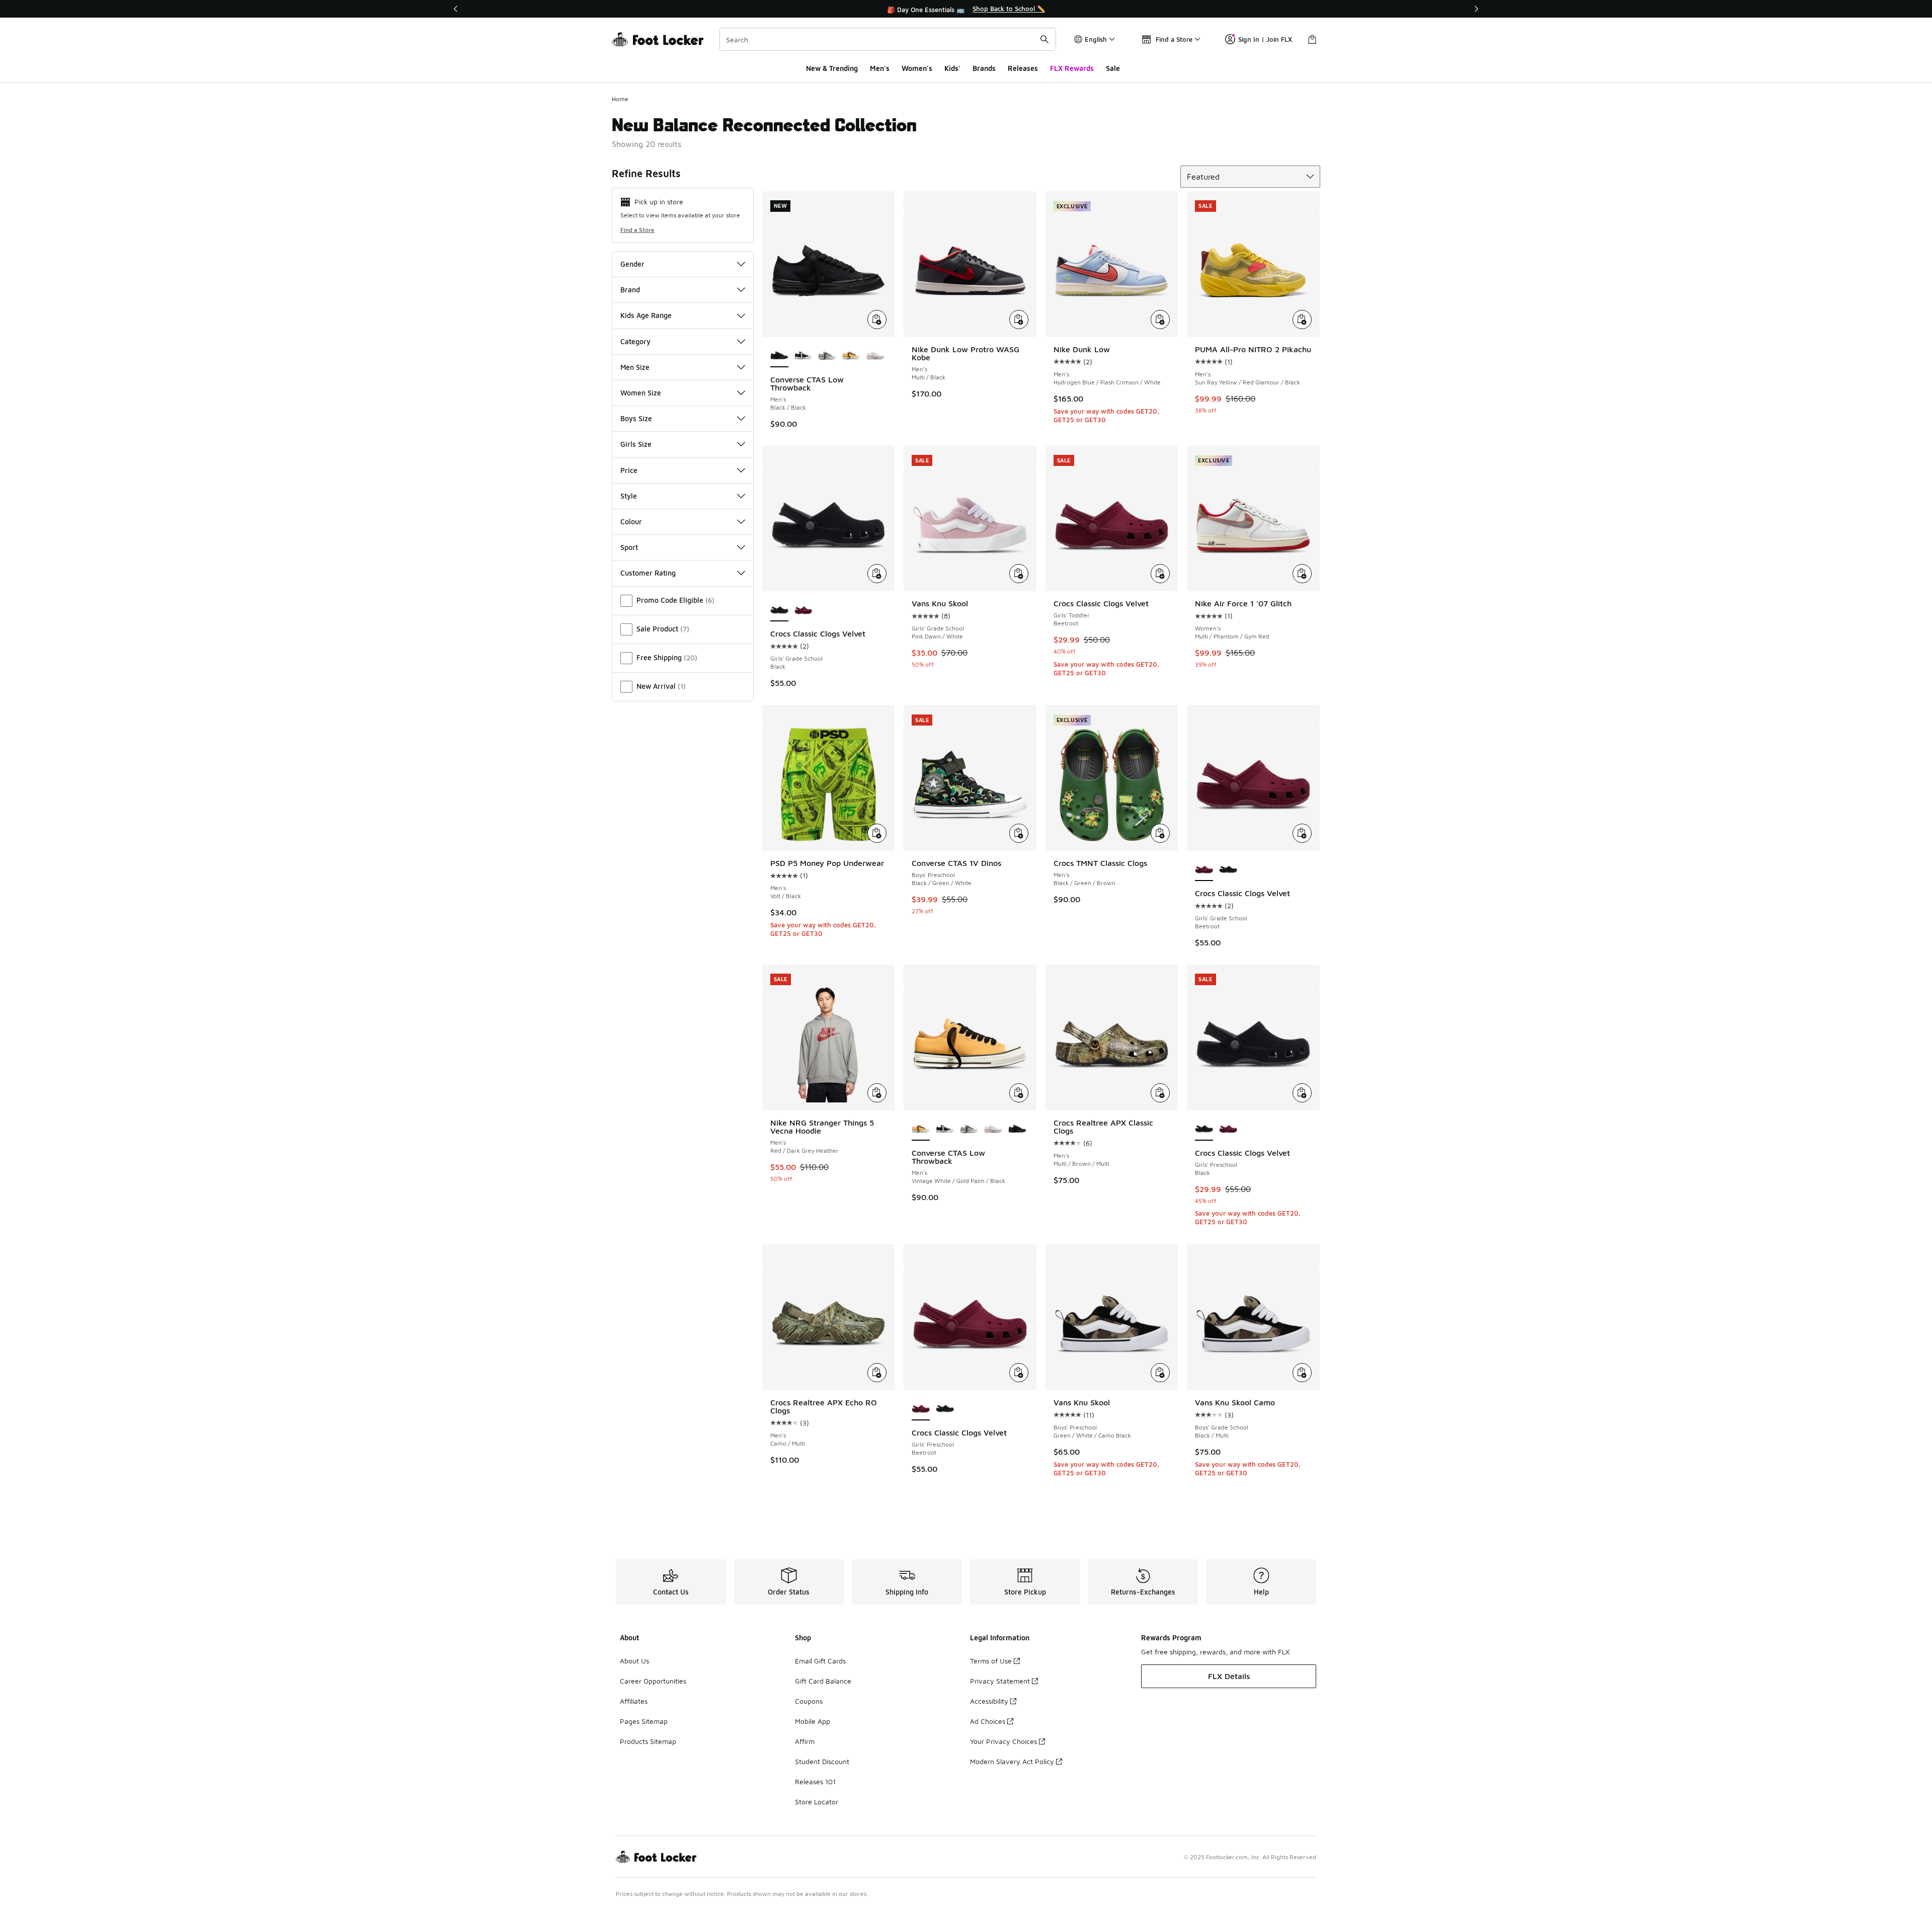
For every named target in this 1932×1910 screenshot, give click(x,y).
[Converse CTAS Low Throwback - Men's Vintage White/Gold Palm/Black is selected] (921, 1130)
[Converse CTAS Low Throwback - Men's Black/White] (803, 356)
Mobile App (813, 1721)
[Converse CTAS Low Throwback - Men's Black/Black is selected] (779, 356)
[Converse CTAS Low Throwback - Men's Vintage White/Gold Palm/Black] (851, 356)
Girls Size (636, 444)
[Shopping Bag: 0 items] (1312, 39)
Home (620, 99)
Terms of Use (991, 1661)
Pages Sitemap (644, 1721)
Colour (631, 522)
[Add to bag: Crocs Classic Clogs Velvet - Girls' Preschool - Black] (1302, 1093)
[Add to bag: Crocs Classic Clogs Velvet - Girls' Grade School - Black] (877, 574)
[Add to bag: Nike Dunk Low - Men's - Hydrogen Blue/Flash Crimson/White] (1160, 320)
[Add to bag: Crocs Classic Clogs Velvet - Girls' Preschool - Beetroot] (1019, 1373)
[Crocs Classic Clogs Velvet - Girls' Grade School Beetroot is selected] (1204, 870)
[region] (966, 9)
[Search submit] (1044, 39)
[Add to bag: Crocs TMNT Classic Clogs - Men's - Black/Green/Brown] (1160, 833)
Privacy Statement (1000, 1681)
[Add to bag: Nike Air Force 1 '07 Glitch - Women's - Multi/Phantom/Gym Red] (1302, 574)
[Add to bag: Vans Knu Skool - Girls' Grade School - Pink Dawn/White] (1019, 574)
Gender (632, 264)
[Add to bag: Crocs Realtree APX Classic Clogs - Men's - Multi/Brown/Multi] (1160, 1093)
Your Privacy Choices (1003, 1741)
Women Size (641, 393)
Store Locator (817, 1802)
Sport (629, 547)
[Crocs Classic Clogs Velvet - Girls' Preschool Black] (945, 1409)
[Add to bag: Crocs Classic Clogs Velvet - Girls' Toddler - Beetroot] (1160, 574)
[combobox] (888, 39)
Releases (1023, 68)
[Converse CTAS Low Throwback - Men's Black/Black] (1017, 1130)
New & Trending (832, 68)
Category (635, 341)
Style (629, 496)
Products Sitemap (648, 1741)
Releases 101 (815, 1781)
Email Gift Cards (820, 1661)
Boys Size (636, 418)
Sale (1113, 68)
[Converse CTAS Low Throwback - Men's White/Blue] (875, 356)
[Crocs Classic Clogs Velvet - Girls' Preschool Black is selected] (1204, 1130)
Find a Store (637, 230)
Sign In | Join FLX (1265, 39)
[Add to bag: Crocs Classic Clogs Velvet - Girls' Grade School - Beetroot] (1302, 833)
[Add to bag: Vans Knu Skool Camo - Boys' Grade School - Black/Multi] (1302, 1373)
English (1096, 39)
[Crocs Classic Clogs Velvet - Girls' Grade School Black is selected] (779, 610)
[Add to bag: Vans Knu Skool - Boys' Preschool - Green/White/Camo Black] (1160, 1373)
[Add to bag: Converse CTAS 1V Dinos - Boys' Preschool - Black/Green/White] (1019, 833)
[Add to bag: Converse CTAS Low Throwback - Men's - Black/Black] (877, 320)
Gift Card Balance (823, 1681)
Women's (917, 68)
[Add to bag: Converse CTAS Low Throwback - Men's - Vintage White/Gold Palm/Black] (1019, 1093)
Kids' (952, 68)
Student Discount (822, 1761)
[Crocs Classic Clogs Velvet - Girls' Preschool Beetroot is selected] (921, 1409)
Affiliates (634, 1701)
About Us (634, 1661)
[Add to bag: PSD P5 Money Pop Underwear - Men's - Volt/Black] (877, 833)
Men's (880, 68)
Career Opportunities (653, 1681)
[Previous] (456, 9)
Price (629, 470)
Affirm (805, 1741)
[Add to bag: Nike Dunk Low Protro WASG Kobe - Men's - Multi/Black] (1019, 320)
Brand (630, 290)
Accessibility (989, 1701)
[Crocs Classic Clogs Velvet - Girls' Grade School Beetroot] (803, 610)
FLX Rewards (1072, 68)
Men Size (635, 367)
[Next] (1476, 9)
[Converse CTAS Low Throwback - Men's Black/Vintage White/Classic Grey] (827, 356)
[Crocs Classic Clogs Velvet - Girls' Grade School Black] (1228, 870)
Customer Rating (648, 573)
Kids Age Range (646, 315)
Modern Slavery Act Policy (1012, 1761)
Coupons (809, 1701)
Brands (984, 68)
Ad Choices (988, 1721)
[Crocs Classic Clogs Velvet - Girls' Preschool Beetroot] (1228, 1130)
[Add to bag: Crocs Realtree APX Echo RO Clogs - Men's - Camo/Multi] (877, 1373)
